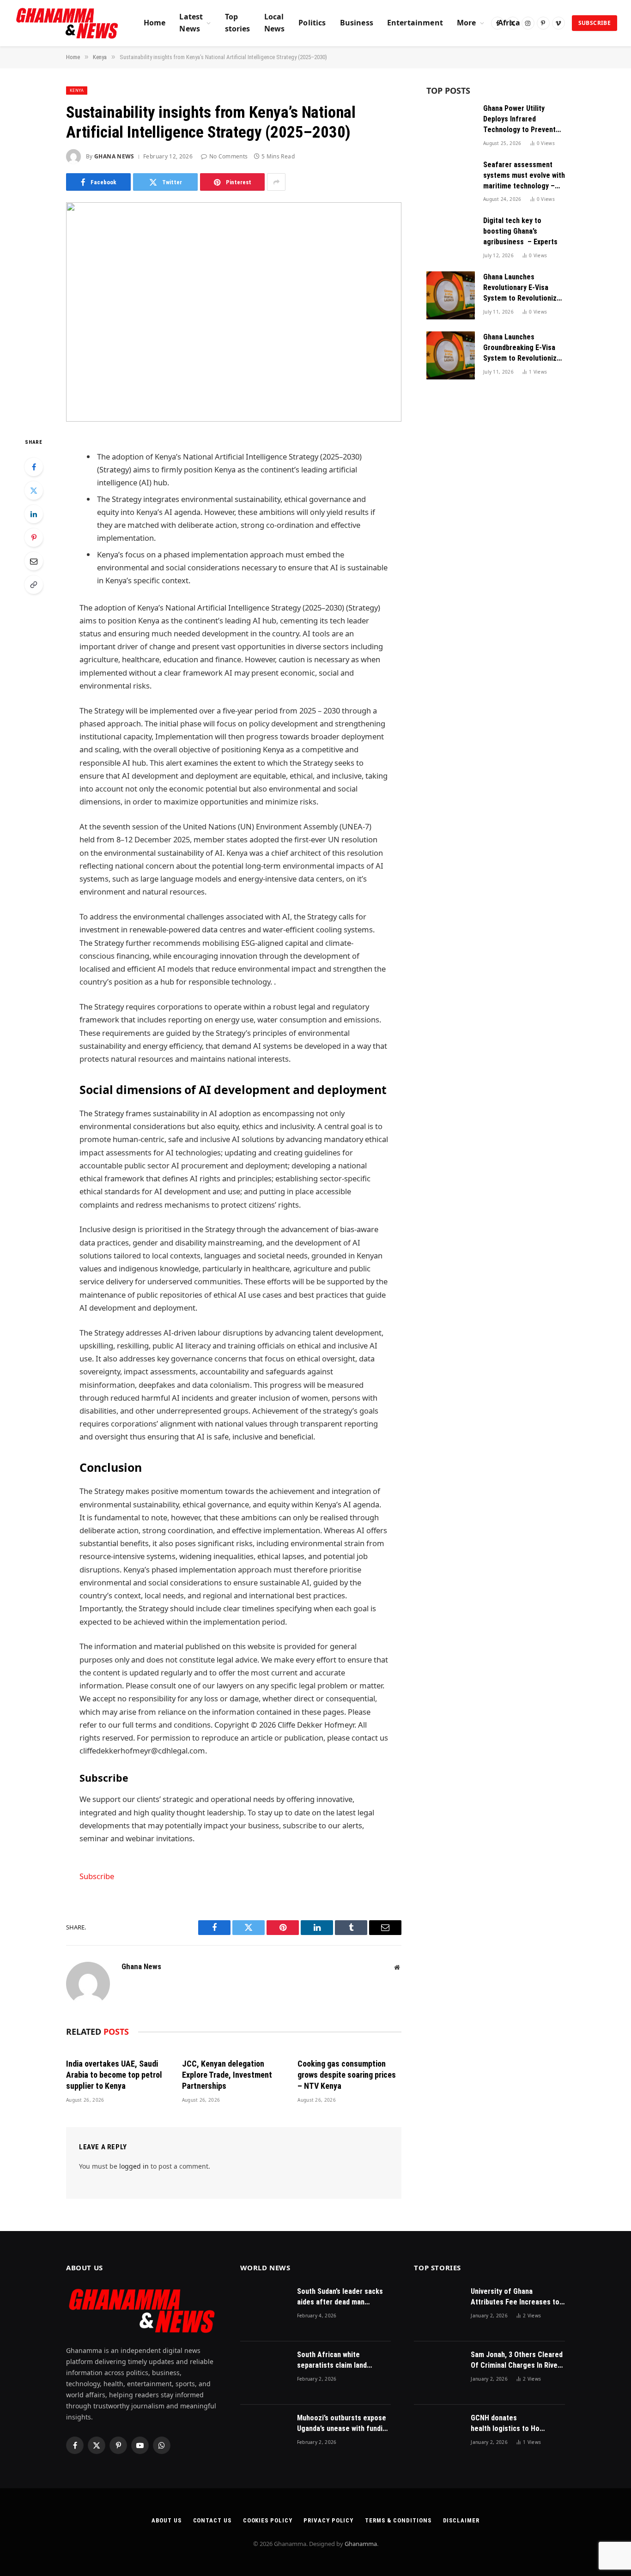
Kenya (77, 90)
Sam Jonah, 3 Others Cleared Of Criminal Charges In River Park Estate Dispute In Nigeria (517, 2361)
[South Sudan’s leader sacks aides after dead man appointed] (264, 2310)
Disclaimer (461, 2520)
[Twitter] (34, 490)
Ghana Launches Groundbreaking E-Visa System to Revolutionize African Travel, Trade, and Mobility (522, 348)
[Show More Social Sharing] (276, 182)
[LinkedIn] (34, 514)
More (467, 23)
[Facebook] (34, 467)
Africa (509, 23)
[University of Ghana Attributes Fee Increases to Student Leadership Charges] (438, 2310)
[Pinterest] (34, 538)
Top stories (238, 23)
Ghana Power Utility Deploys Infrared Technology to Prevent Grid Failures (519, 120)
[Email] (34, 561)
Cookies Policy (268, 2520)
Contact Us (212, 2520)
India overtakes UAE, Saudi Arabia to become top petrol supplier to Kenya (114, 2075)
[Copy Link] (34, 585)
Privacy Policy (328, 2520)
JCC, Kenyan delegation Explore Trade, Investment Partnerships (227, 2075)
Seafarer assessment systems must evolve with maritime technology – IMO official (524, 176)
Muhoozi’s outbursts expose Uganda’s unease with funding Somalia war (344, 2424)
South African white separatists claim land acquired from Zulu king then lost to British (343, 2361)
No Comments (228, 156)
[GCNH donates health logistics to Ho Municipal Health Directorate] (438, 2436)
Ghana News (114, 156)
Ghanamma (361, 2544)
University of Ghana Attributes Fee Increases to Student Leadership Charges (516, 2297)
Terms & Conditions (398, 2520)
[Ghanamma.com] (67, 23)
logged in (134, 2166)
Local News (275, 23)
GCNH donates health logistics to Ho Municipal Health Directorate (505, 2424)
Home (155, 23)
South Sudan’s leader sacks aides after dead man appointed (340, 2297)
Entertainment (415, 23)
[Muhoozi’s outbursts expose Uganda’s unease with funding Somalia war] (264, 2436)
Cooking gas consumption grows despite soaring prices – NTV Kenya (347, 2075)
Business (357, 23)
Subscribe (595, 23)
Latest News (191, 23)
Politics (312, 23)
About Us (166, 2520)
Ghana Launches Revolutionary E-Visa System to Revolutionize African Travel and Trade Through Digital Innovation (522, 288)
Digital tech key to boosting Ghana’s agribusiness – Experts (520, 231)
